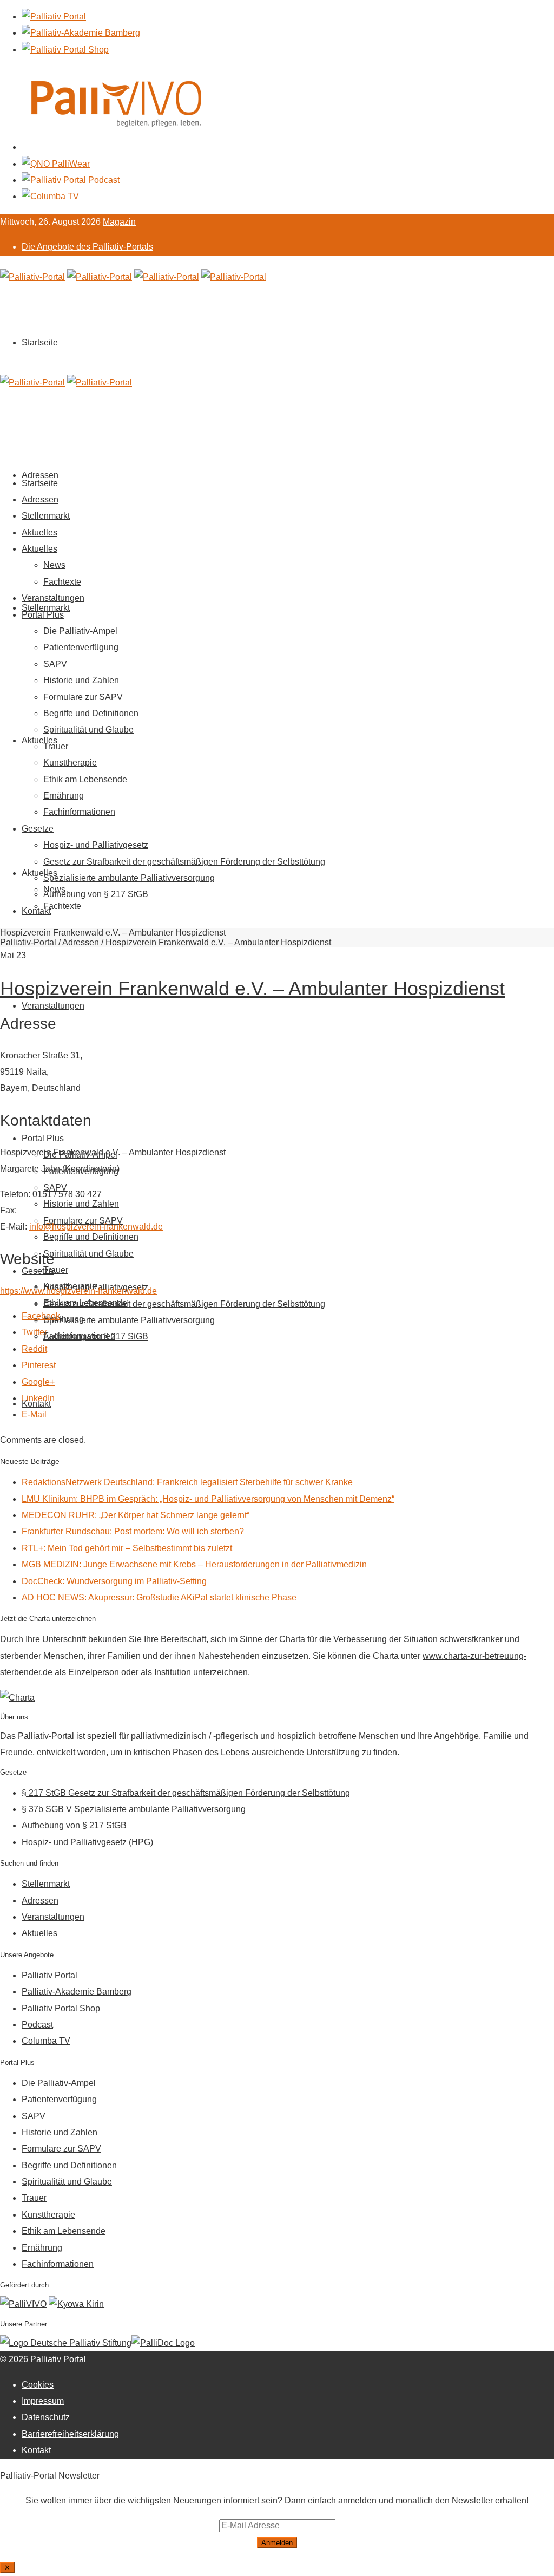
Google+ (38, 1382)
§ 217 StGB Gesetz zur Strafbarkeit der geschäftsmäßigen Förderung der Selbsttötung (186, 1793)
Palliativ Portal (50, 1975)
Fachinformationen (79, 812)
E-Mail (34, 1414)
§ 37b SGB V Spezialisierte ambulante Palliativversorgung (134, 1809)
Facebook (41, 1316)
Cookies (38, 2385)
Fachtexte (62, 906)
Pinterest (39, 1365)
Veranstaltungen (53, 1006)
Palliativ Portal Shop (61, 2008)
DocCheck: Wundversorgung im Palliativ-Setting (114, 1581)
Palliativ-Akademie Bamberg (77, 1992)
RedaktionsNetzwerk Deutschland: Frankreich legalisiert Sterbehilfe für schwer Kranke (187, 1482)
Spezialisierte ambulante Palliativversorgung (129, 1320)
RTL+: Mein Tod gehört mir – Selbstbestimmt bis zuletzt (127, 1548)
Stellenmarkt (46, 608)
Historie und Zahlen (81, 1204)
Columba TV (46, 2041)
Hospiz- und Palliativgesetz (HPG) (87, 1842)
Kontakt (36, 911)
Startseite (40, 342)
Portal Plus (43, 1138)
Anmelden (277, 2543)
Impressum (43, 2401)
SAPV (55, 664)
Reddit (34, 1349)
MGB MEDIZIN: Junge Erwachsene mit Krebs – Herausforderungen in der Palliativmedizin (194, 1564)
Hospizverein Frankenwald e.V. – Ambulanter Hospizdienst (252, 988)
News (54, 565)
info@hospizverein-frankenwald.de (96, 1227)
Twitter (34, 1332)
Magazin (119, 222)
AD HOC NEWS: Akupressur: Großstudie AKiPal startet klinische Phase (159, 1597)
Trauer (56, 1270)
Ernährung (64, 796)
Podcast (37, 2025)
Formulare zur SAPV (83, 697)
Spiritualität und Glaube (88, 1254)
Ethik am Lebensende (85, 779)
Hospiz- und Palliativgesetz (96, 845)
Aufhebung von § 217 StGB (96, 1336)
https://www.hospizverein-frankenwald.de (78, 1291)
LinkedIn (38, 1398)
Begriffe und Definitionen (91, 1237)
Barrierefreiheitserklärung (70, 2434)
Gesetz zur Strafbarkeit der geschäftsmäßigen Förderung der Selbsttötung (184, 1304)
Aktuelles (39, 740)
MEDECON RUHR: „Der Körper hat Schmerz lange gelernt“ (136, 1515)
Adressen (40, 499)
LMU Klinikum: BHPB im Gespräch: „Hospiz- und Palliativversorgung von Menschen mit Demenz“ (208, 1499)
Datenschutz (46, 2417)
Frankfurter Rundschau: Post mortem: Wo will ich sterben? (133, 1531)
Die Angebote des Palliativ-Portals (87, 247)
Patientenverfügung (81, 647)
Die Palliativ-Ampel (80, 631)
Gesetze (38, 1271)
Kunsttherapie (70, 763)
